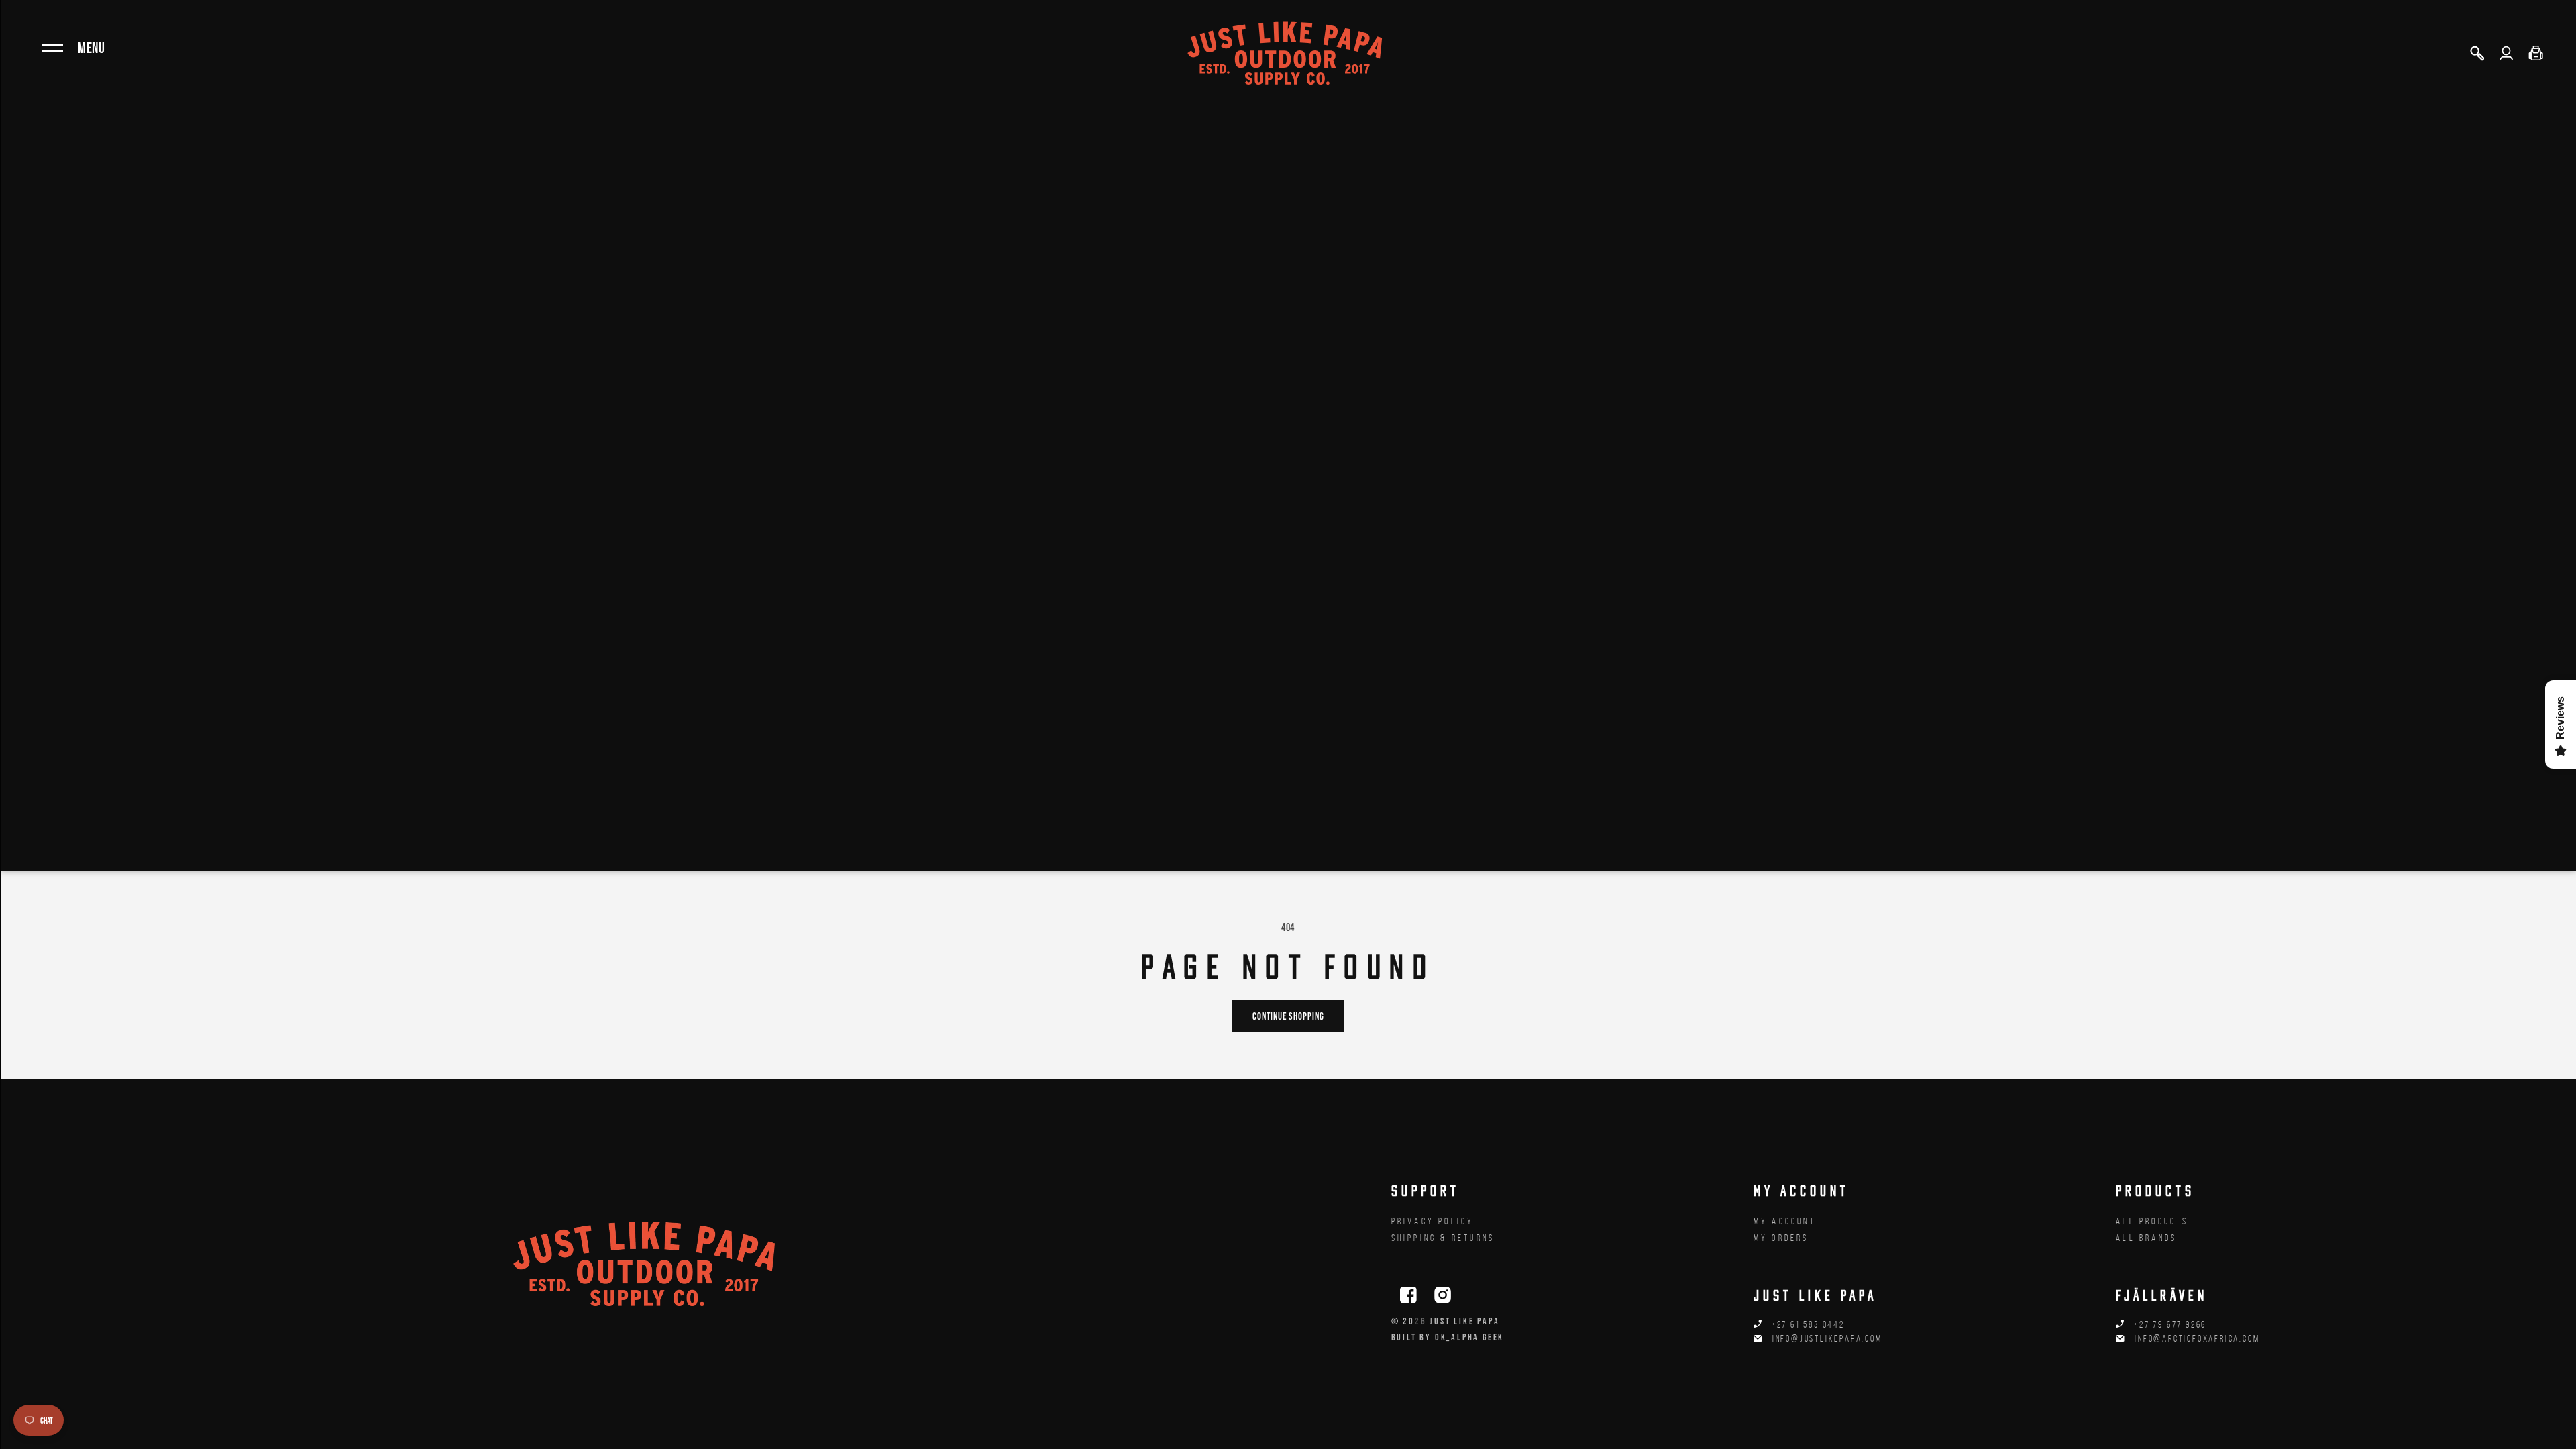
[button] (2477, 53)
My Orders (1781, 1238)
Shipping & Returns (1443, 1238)
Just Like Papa (1464, 1321)
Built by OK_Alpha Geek (1448, 1337)
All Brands (2146, 1238)
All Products (2152, 1221)
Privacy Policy (1433, 1221)
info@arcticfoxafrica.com (2197, 1339)
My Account (1785, 1221)
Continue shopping (1288, 1016)
